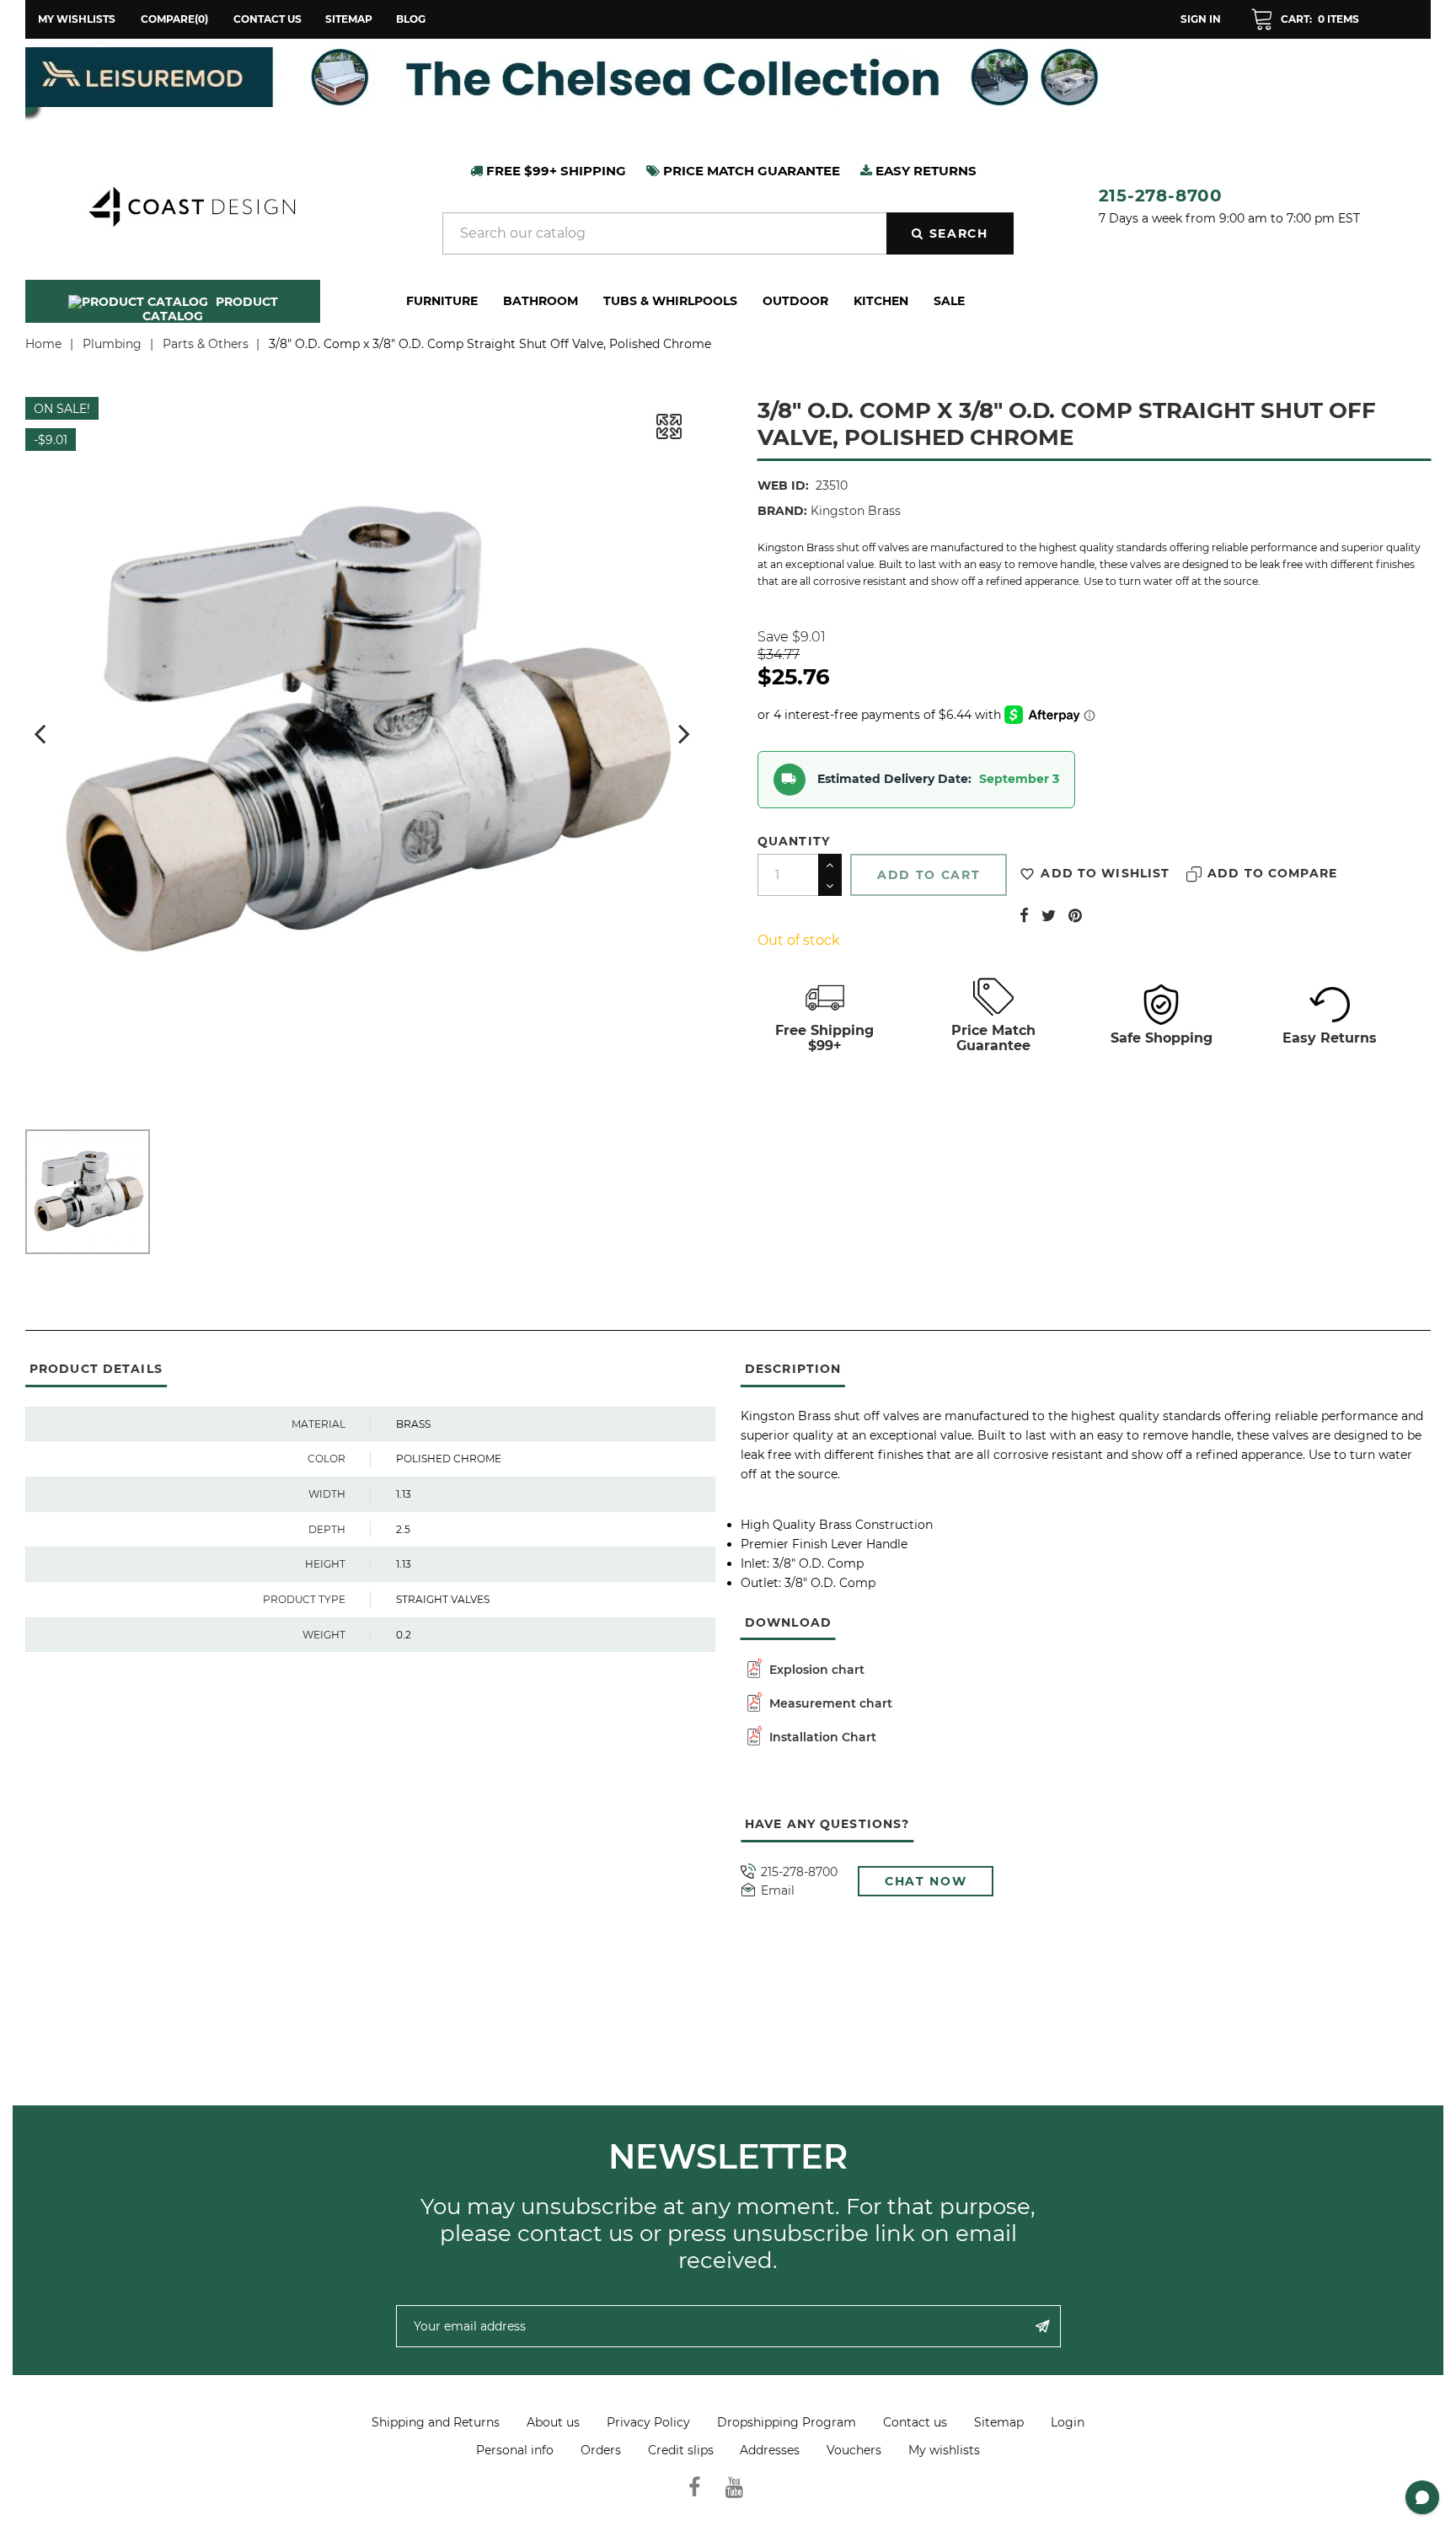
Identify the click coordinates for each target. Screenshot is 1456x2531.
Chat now (926, 1881)
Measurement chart (829, 1703)
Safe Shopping (1162, 1038)
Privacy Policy (648, 2422)
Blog (411, 19)
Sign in (1201, 19)
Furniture (442, 301)
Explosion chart (815, 1670)
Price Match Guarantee (993, 1038)
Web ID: (783, 485)
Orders (601, 2450)
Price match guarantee (750, 171)
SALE (949, 301)
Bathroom (541, 301)
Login (1068, 2422)
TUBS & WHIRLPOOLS (670, 301)
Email (778, 1891)
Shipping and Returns (436, 2422)
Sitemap (349, 19)
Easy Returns (1330, 1038)
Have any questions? (827, 1824)
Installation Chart (821, 1737)
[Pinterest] (1075, 915)
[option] (728, 77)
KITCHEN (881, 301)
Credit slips (681, 2450)
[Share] (1024, 915)
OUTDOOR (795, 301)
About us (553, 2422)
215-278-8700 (1161, 196)
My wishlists (944, 2450)
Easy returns (924, 171)
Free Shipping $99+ (824, 1038)
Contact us (268, 19)
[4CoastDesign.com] (191, 205)
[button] (1305, 19)
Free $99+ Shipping (554, 171)
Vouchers (854, 2450)
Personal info (515, 2450)
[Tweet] (1049, 915)
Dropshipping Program (787, 2422)
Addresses (770, 2450)
